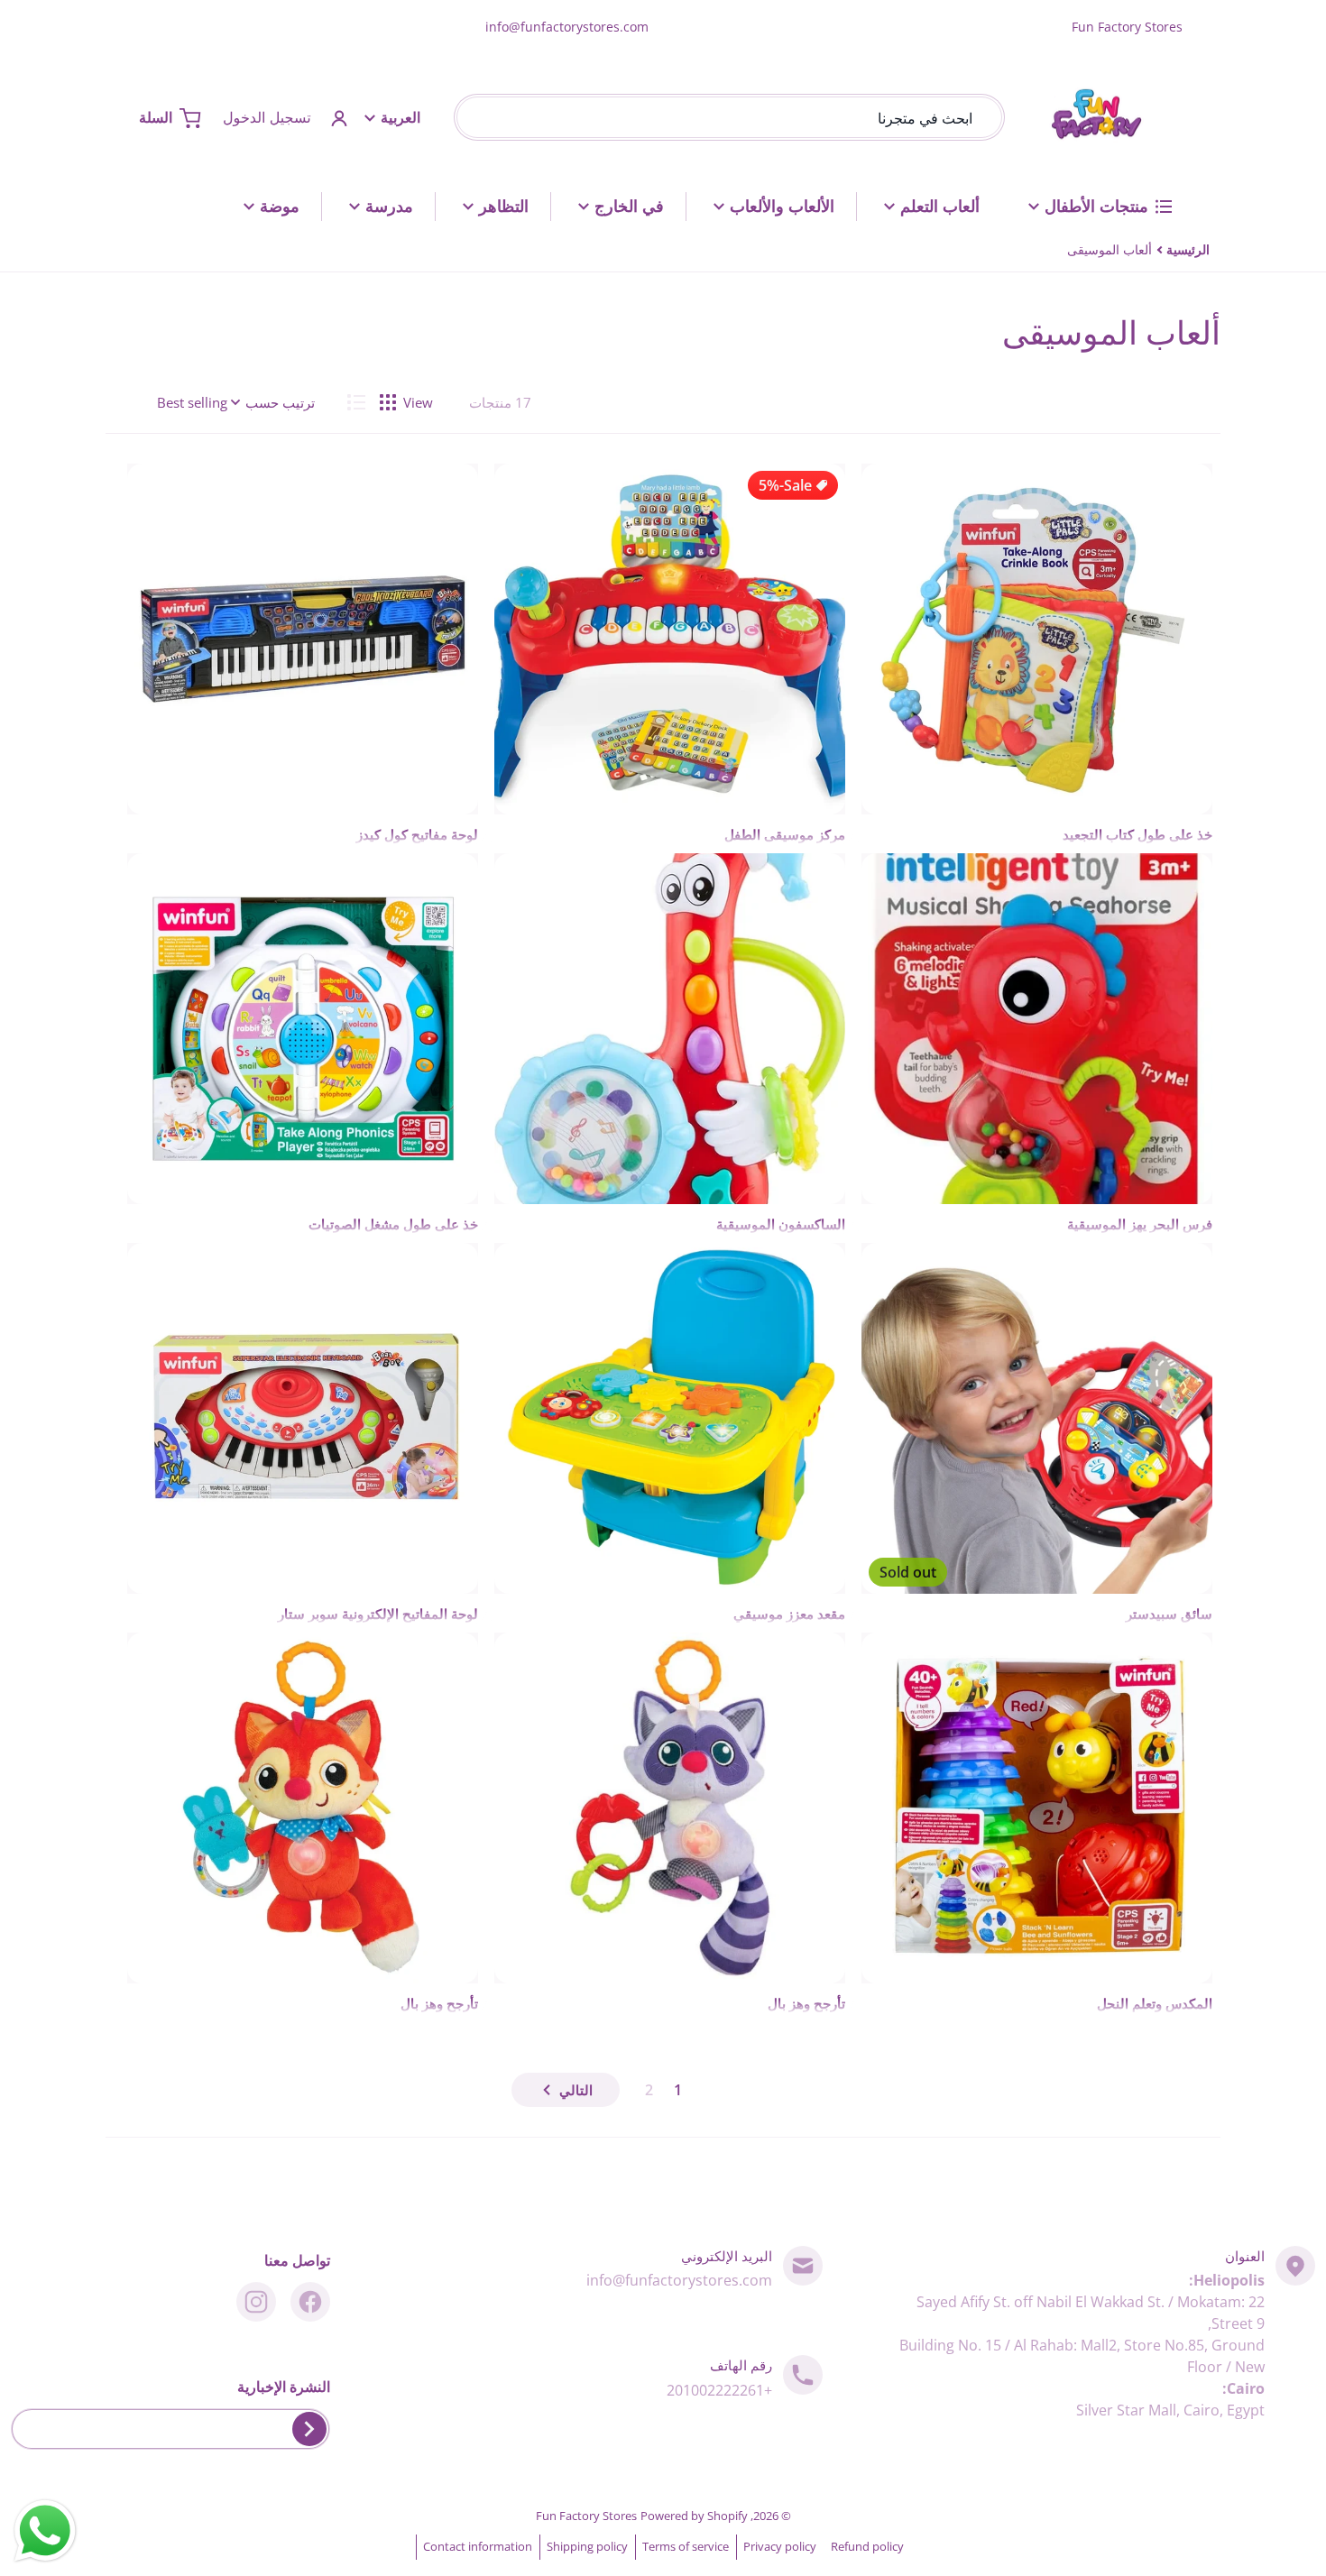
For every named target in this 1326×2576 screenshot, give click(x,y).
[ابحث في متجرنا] (474, 118)
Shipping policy (587, 2546)
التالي (576, 2090)
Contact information (478, 2546)
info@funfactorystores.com (567, 27)
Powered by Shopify (694, 2516)
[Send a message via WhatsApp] (45, 2531)
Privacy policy (780, 2546)
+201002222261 (719, 2390)
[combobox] (729, 118)
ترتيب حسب (280, 402)
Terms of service (686, 2546)
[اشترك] (309, 2429)
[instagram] (256, 2302)
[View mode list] (356, 402)
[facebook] (310, 2302)
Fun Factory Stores (586, 2516)
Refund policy (867, 2546)
